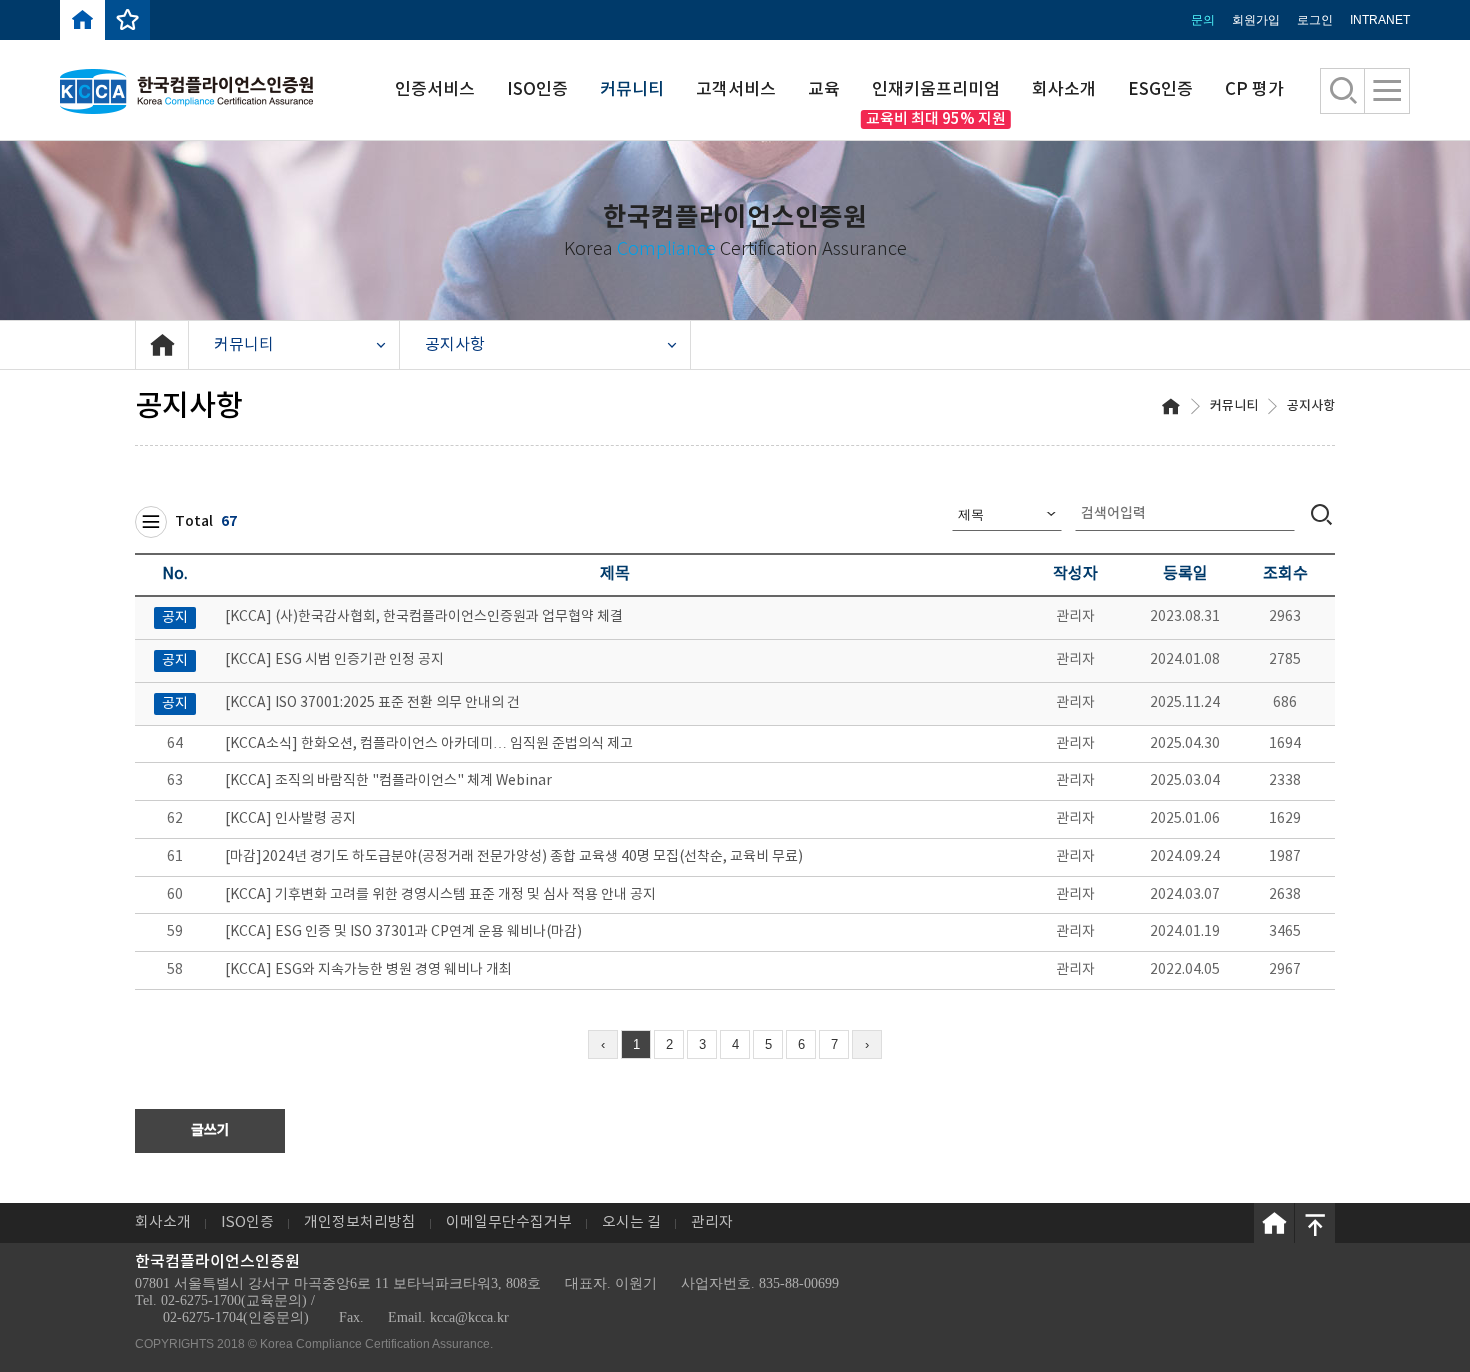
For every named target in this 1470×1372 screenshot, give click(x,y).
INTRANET (1380, 20)
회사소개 (1064, 90)
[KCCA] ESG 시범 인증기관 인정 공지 (334, 660)
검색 (1321, 513)
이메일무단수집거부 (509, 1222)
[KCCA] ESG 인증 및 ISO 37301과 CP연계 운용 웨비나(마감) (403, 932)
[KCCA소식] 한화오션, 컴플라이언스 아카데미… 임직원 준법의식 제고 (429, 744)
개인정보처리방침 (360, 1222)
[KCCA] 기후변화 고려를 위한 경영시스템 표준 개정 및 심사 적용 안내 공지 (440, 895)
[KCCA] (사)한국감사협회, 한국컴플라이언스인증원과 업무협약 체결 (424, 617)
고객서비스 (736, 90)
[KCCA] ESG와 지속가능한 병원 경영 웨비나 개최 (368, 970)
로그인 (1315, 20)
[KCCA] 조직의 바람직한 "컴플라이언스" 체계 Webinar (388, 781)
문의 (1203, 20)
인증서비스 (435, 90)
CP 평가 (1254, 90)
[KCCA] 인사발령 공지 (290, 819)
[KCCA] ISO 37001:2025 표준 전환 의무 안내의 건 (372, 703)
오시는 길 (631, 1222)
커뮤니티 (632, 90)
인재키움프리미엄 (936, 90)
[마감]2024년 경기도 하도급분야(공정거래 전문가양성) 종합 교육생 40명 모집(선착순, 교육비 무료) (514, 857)
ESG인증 (1160, 90)
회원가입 (1256, 20)
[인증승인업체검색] (1343, 91)
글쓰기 (210, 1130)
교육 (824, 90)
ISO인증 (537, 90)
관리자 (712, 1222)
